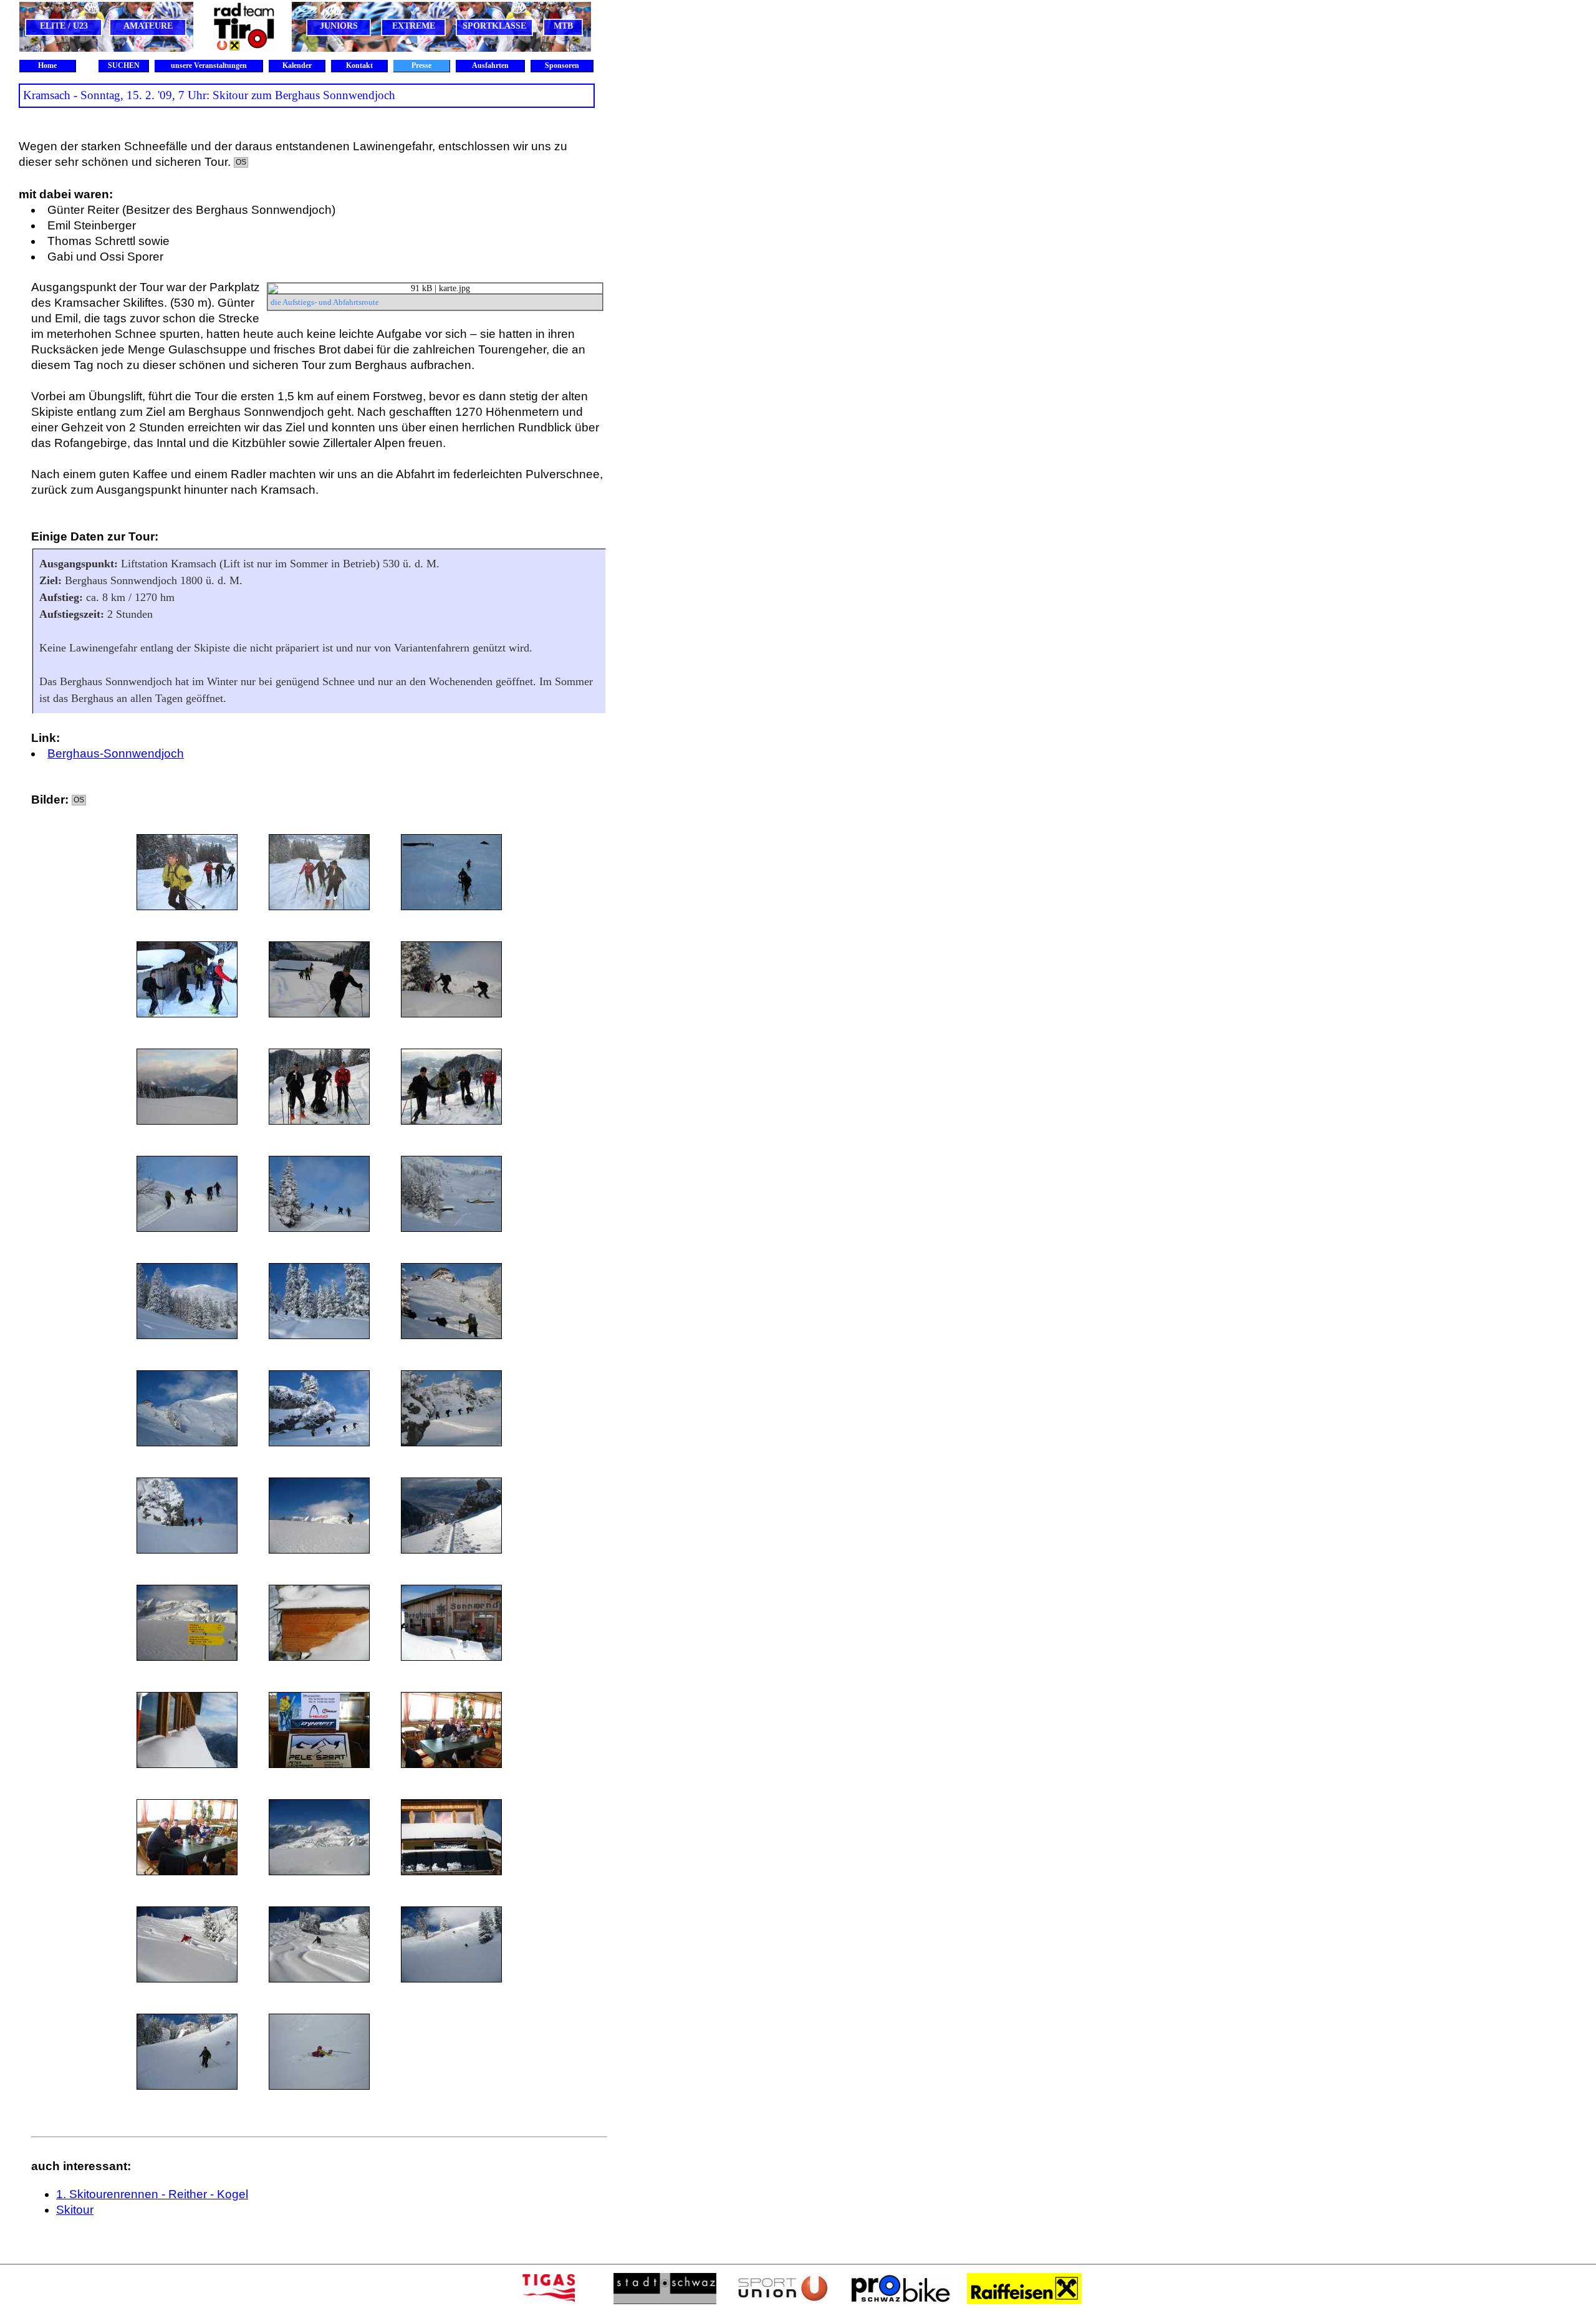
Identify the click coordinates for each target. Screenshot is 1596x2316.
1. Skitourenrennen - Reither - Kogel (152, 2194)
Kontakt (359, 65)
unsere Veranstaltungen (209, 65)
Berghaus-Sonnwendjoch (116, 753)
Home (47, 65)
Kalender (297, 65)
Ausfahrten (490, 65)
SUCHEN (124, 65)
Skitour (75, 2210)
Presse (421, 65)
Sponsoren (562, 65)
